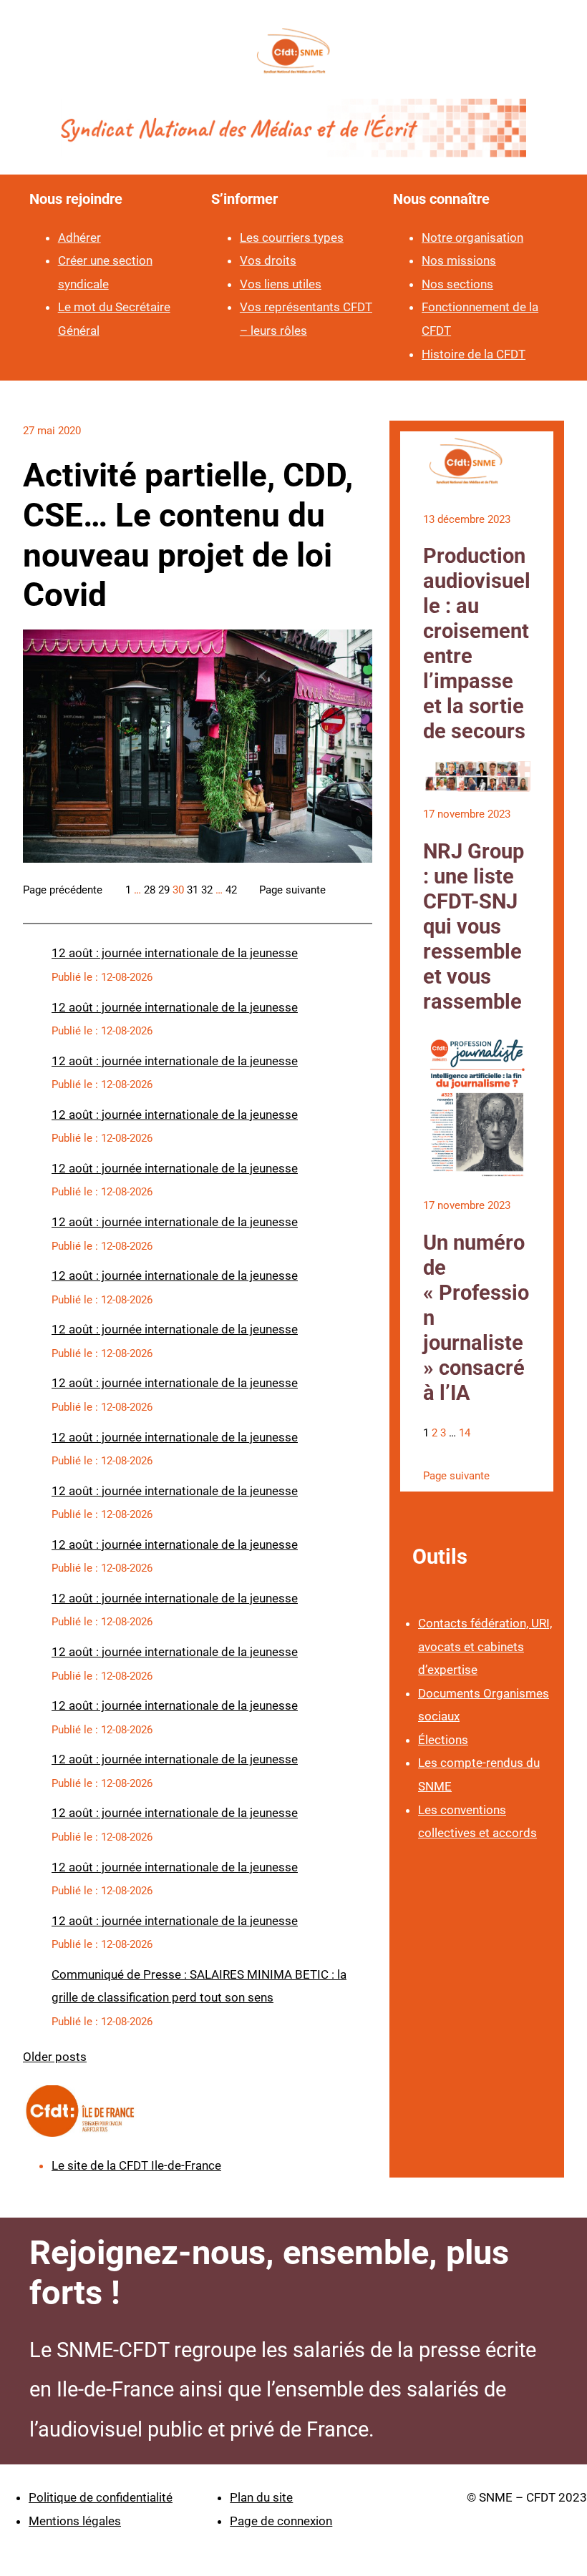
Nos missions (459, 260)
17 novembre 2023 (467, 814)
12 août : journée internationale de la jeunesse (175, 953)
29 (164, 890)
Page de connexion (281, 2521)
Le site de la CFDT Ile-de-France (136, 2165)
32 (207, 890)
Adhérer (79, 237)
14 (465, 1433)
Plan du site (261, 2497)
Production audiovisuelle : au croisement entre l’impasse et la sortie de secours (477, 643)
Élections (443, 1740)
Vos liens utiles (281, 284)
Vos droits (268, 260)
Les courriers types (292, 237)
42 (231, 890)
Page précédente (63, 890)
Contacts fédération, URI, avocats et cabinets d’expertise (485, 1646)
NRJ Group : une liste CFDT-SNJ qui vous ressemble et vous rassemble (474, 926)
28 (150, 890)
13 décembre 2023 (467, 519)
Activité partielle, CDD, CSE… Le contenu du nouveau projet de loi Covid (188, 535)
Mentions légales (75, 2521)
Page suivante (292, 890)
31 (193, 890)
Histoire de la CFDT (474, 354)
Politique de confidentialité (101, 2497)
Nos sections (457, 284)
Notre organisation (472, 237)
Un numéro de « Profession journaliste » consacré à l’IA (476, 1318)
